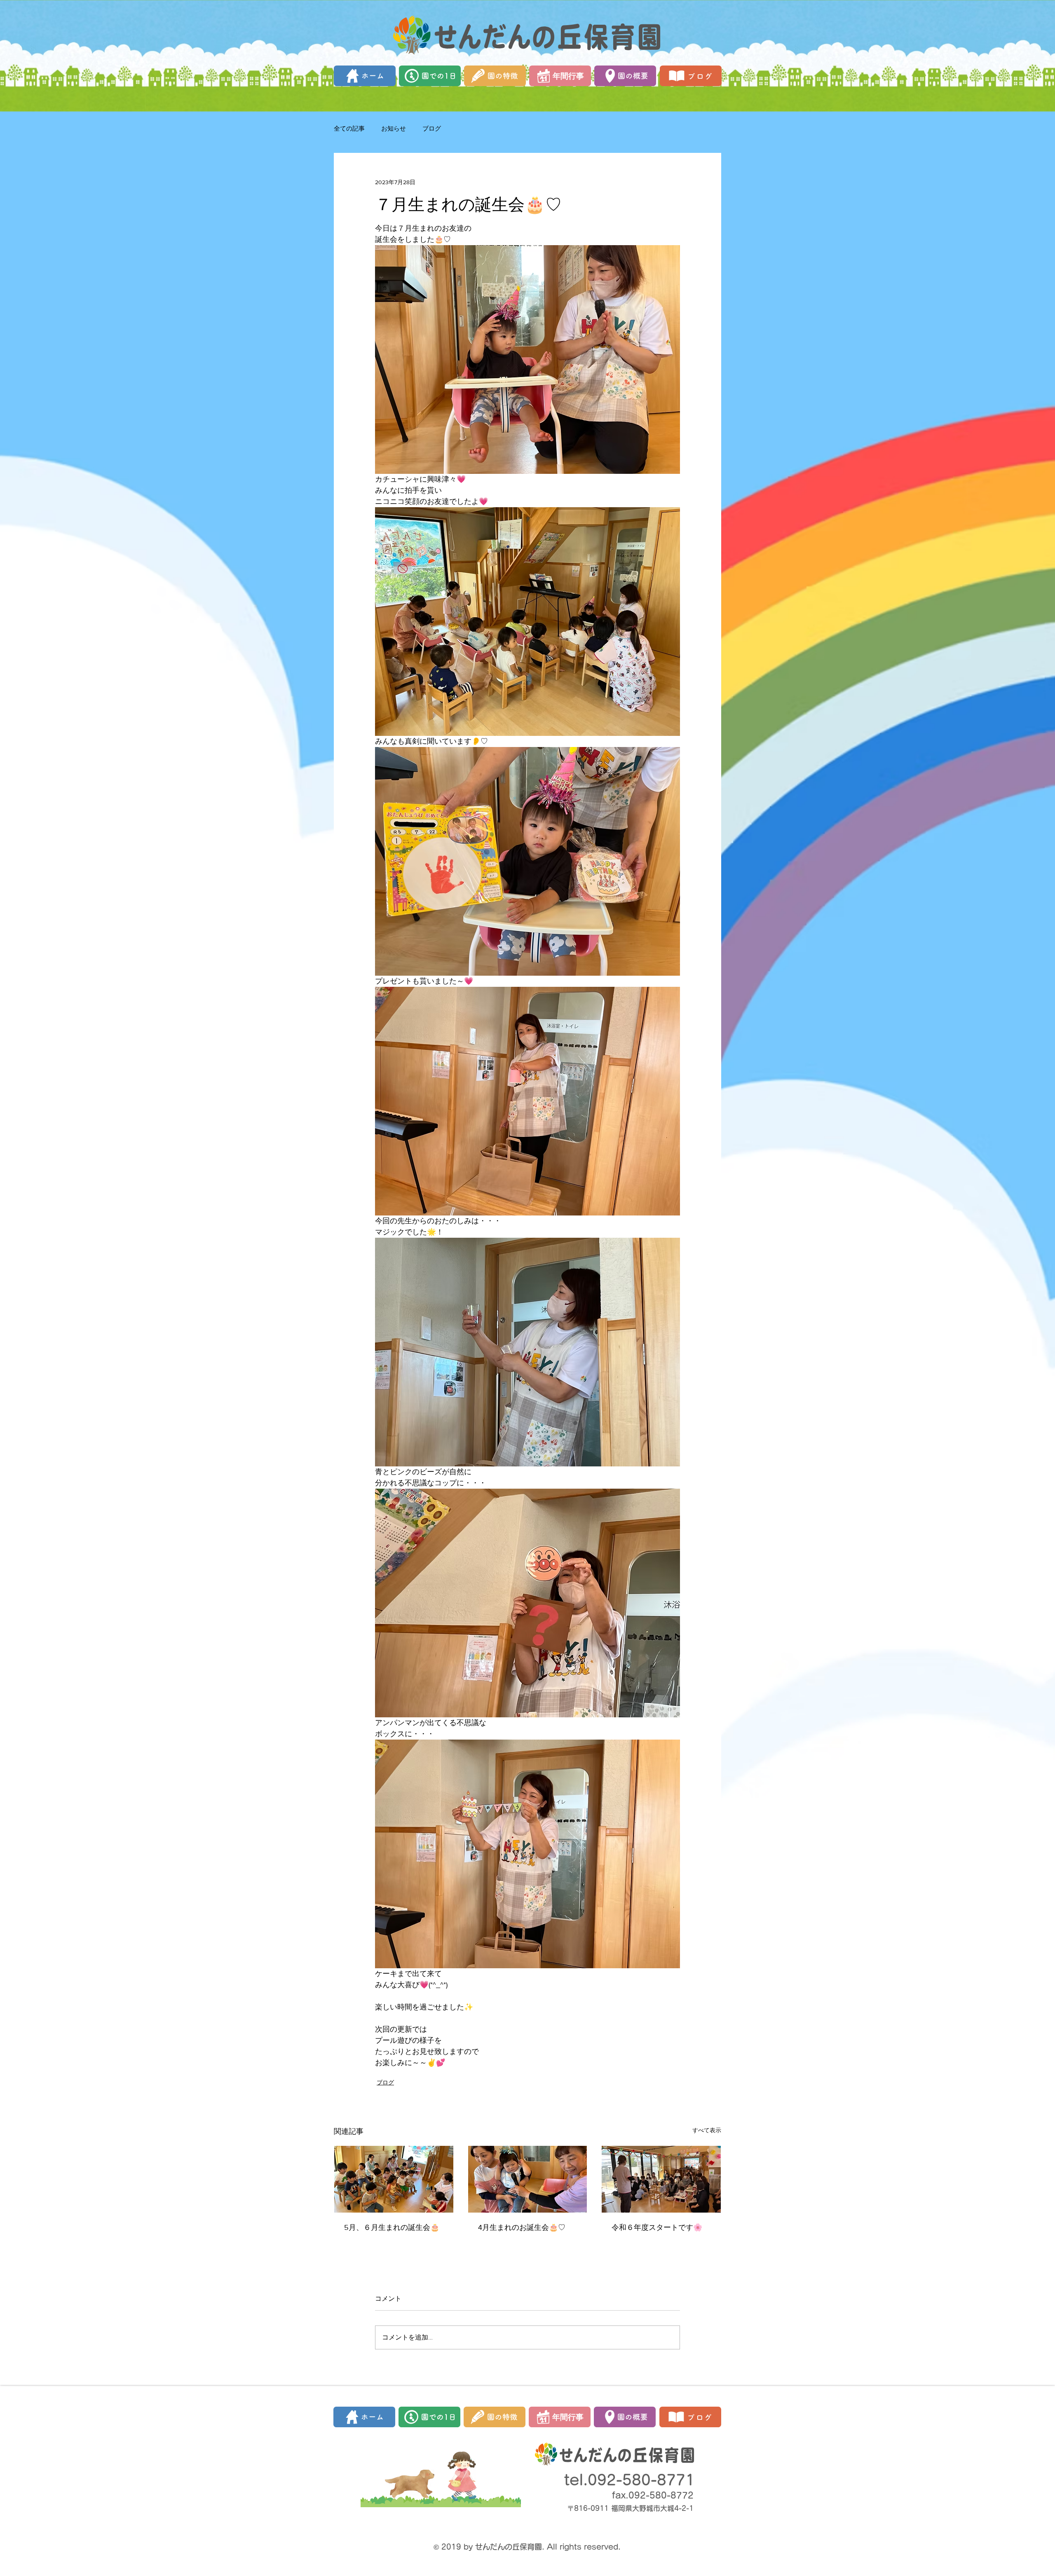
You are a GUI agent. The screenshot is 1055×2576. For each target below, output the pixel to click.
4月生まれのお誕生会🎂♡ (522, 2227)
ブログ (432, 128)
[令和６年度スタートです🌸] (661, 2179)
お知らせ (394, 128)
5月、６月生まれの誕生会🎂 (392, 2227)
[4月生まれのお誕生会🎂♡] (528, 2179)
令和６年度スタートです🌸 (657, 2227)
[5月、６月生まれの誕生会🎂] (394, 2179)
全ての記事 (349, 128)
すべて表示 (707, 2130)
